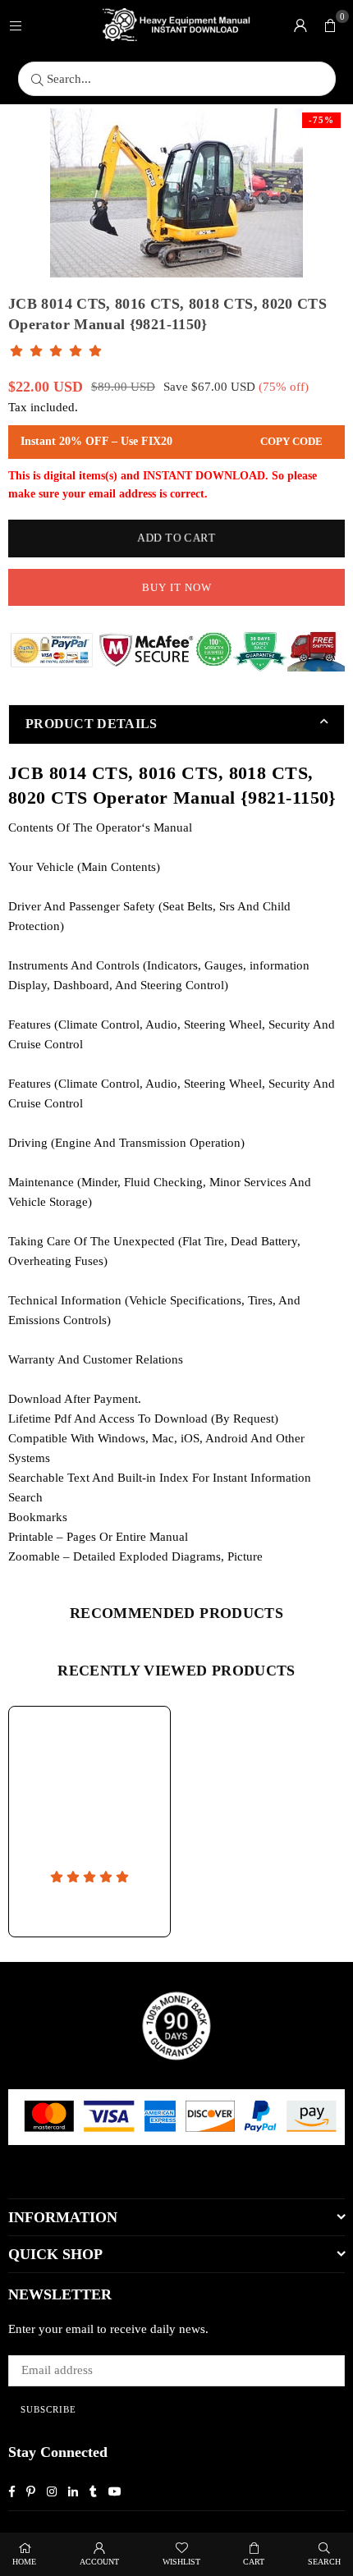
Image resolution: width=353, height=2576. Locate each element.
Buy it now (177, 587)
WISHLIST (181, 2562)
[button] (330, 25)
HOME (24, 2562)
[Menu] (16, 25)
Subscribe (48, 2409)
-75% (321, 120)
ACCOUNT (99, 2562)
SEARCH (324, 2562)
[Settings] (300, 25)
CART (254, 2562)
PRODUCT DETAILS (92, 724)
